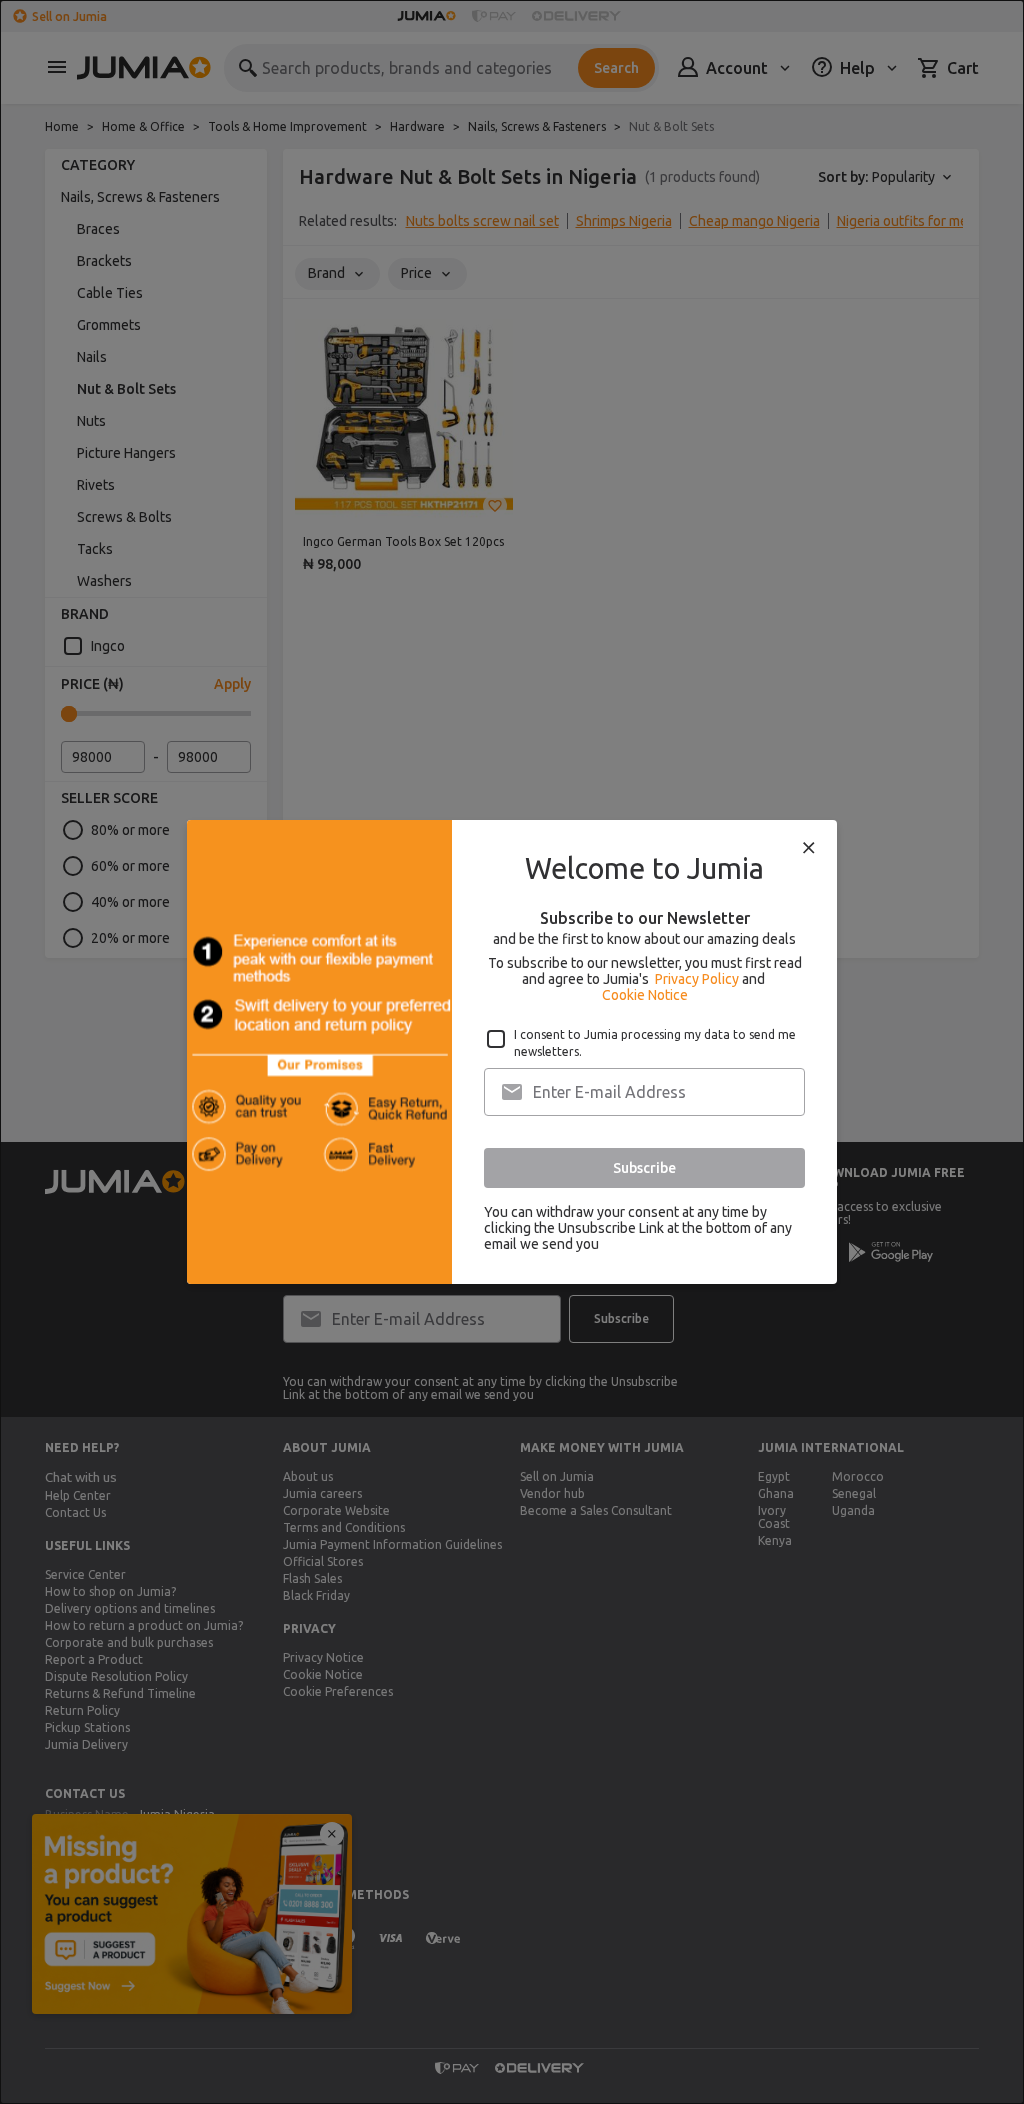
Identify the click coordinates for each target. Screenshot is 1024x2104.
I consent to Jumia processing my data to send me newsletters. (655, 1043)
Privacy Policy (697, 979)
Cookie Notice (645, 995)
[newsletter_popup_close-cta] (809, 848)
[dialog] (512, 1052)
